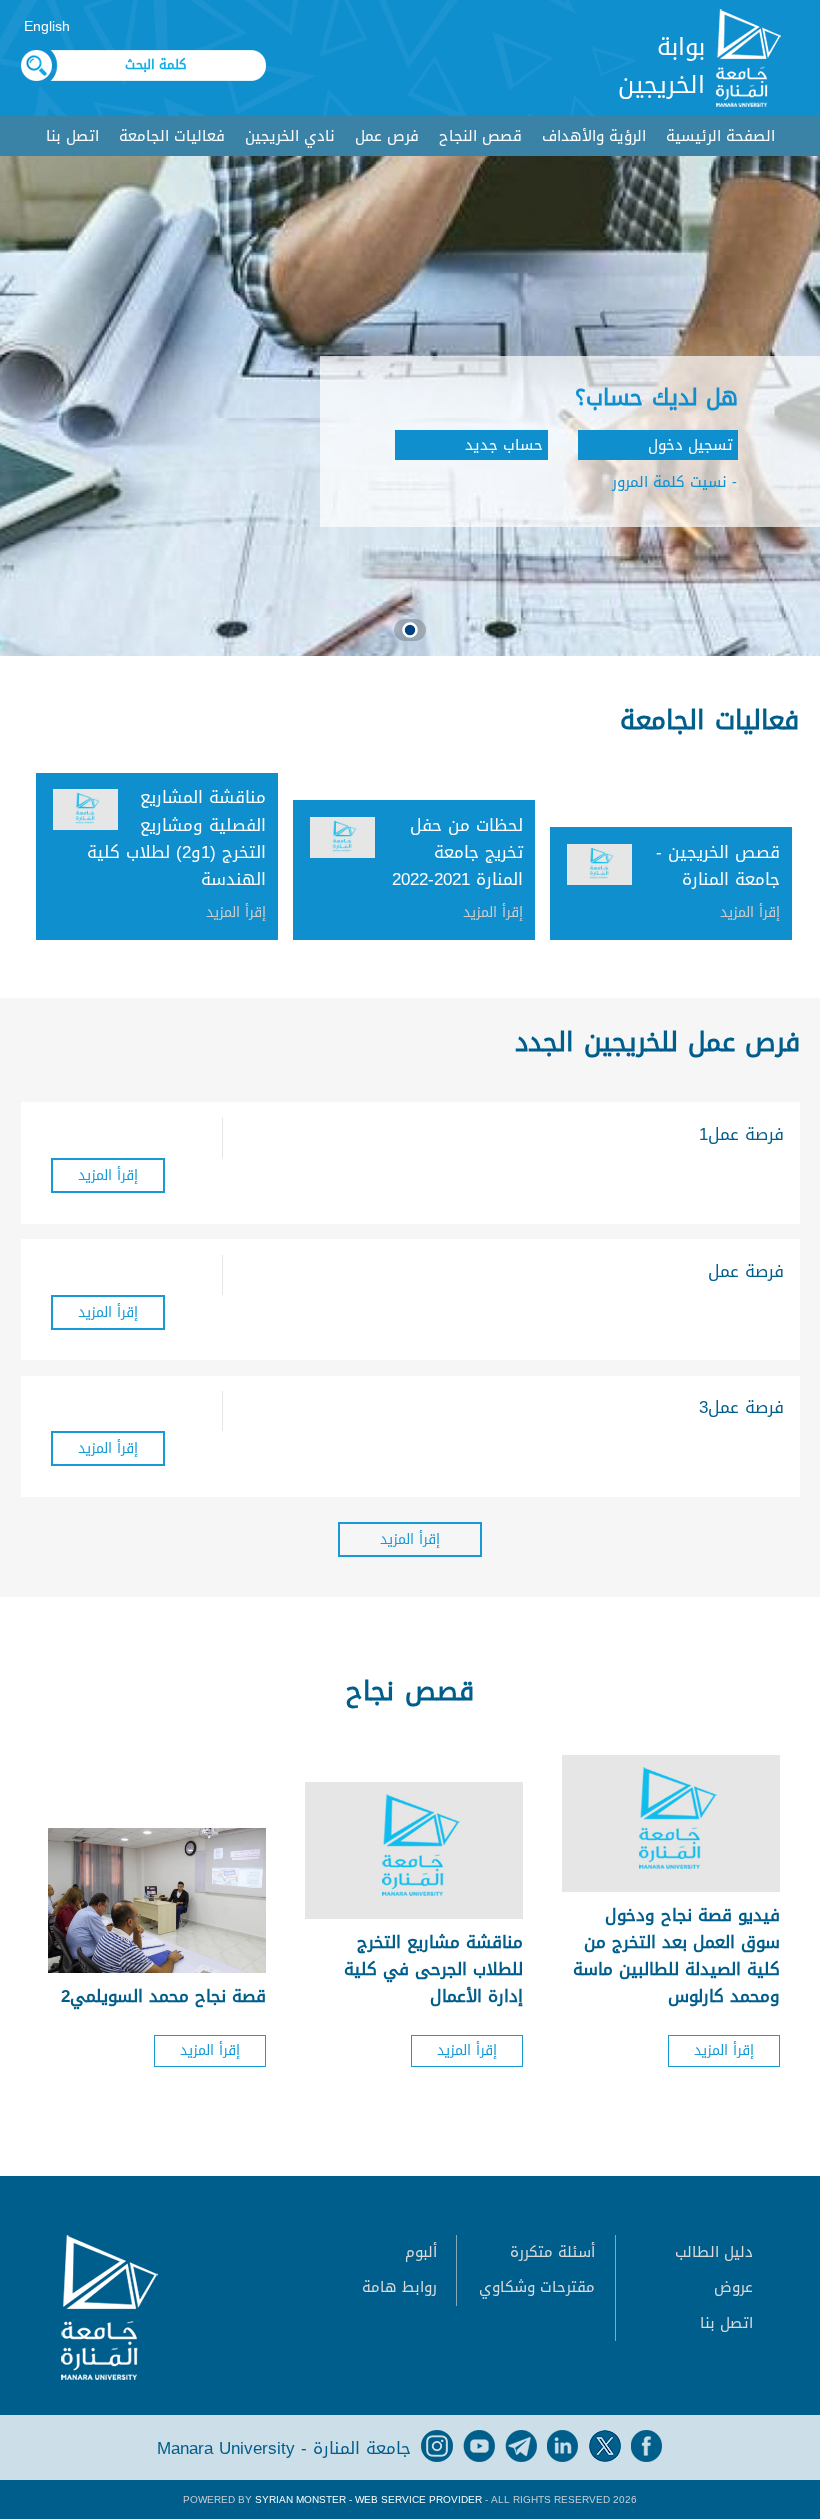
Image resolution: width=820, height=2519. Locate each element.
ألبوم (421, 2252)
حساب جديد (504, 445)
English (47, 26)
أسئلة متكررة (552, 2252)
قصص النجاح (480, 136)
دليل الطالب (714, 2252)
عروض (733, 2287)
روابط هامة (399, 2287)
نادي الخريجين (290, 136)
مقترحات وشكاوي (537, 2287)
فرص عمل (387, 136)
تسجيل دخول (690, 445)
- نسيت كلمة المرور (674, 482)
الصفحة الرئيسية (720, 136)
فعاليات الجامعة (172, 136)
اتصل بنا (72, 136)
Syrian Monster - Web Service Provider (368, 2499)
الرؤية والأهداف (594, 136)
